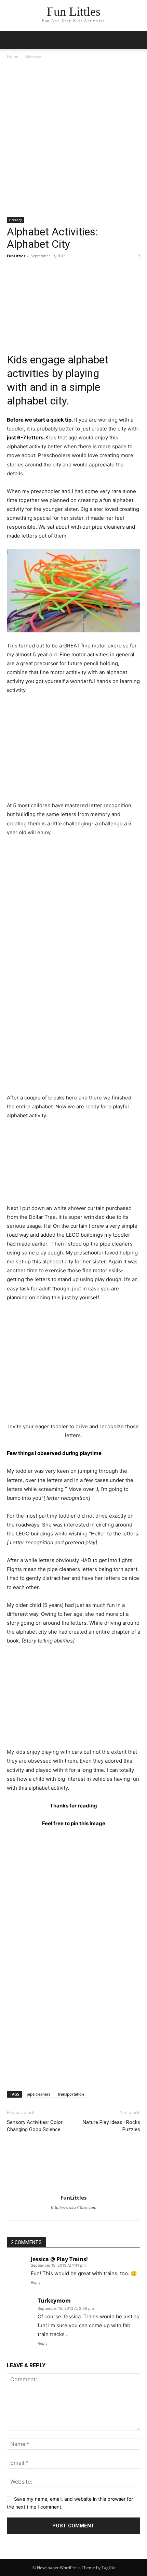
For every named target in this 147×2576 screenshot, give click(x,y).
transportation (71, 2094)
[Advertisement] (73, 141)
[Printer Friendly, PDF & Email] (129, 357)
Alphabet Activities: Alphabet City (52, 238)
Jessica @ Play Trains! (59, 2259)
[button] (137, 40)
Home (13, 56)
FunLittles (16, 256)
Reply (36, 2282)
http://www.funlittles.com (74, 2207)
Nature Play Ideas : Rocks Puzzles (111, 2126)
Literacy (34, 56)
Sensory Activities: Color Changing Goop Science (35, 2126)
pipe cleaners (38, 2094)
